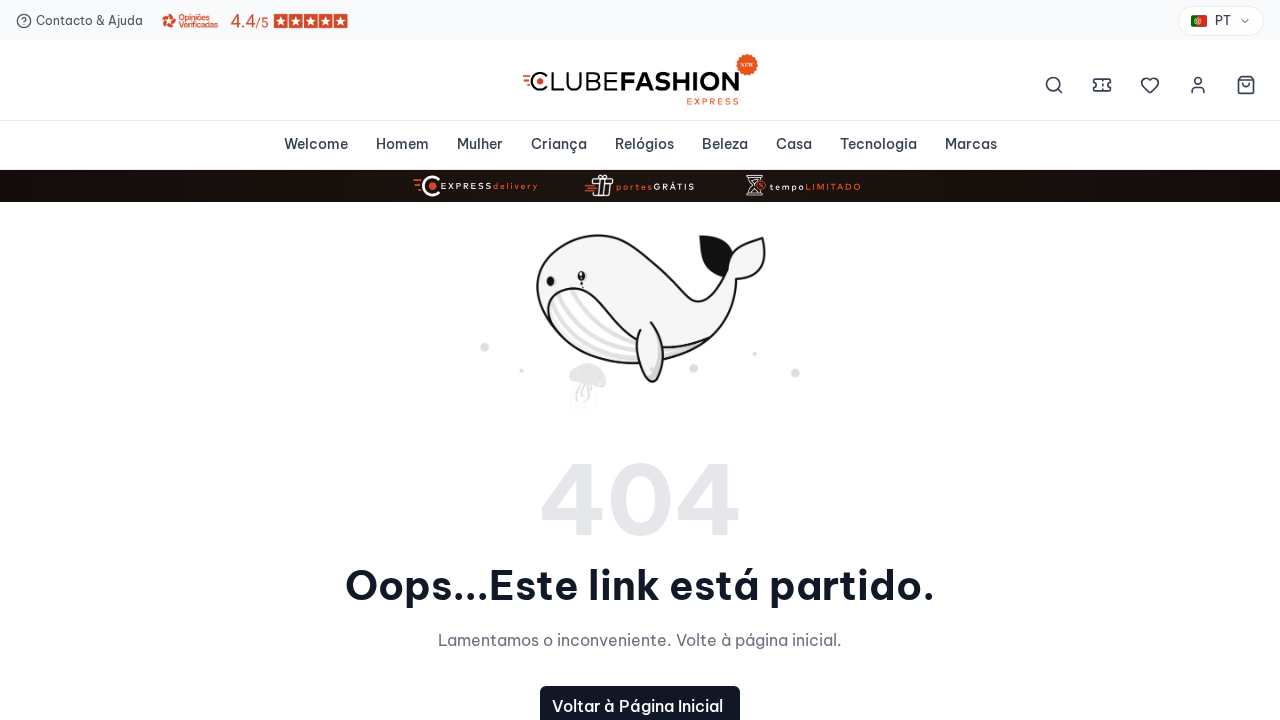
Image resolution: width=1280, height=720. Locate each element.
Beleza (725, 144)
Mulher (480, 144)
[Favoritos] (1150, 88)
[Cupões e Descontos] (1102, 88)
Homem (402, 144)
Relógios (644, 144)
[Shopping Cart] (1246, 88)
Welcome (316, 144)
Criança (559, 144)
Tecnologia (878, 144)
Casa (794, 144)
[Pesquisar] (1054, 88)
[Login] (1198, 88)
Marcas (971, 144)
